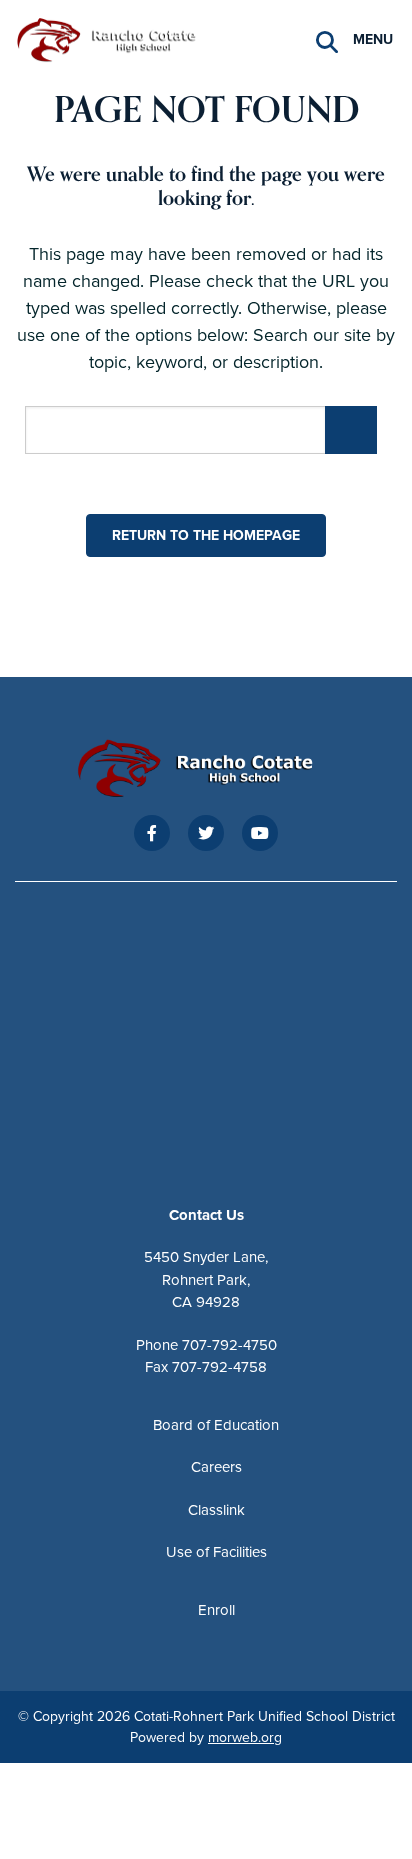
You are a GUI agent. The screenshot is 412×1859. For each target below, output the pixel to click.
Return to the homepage (206, 535)
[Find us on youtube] (260, 833)
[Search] (327, 40)
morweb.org (245, 1737)
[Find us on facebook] (152, 833)
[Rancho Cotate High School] (115, 38)
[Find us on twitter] (206, 833)
